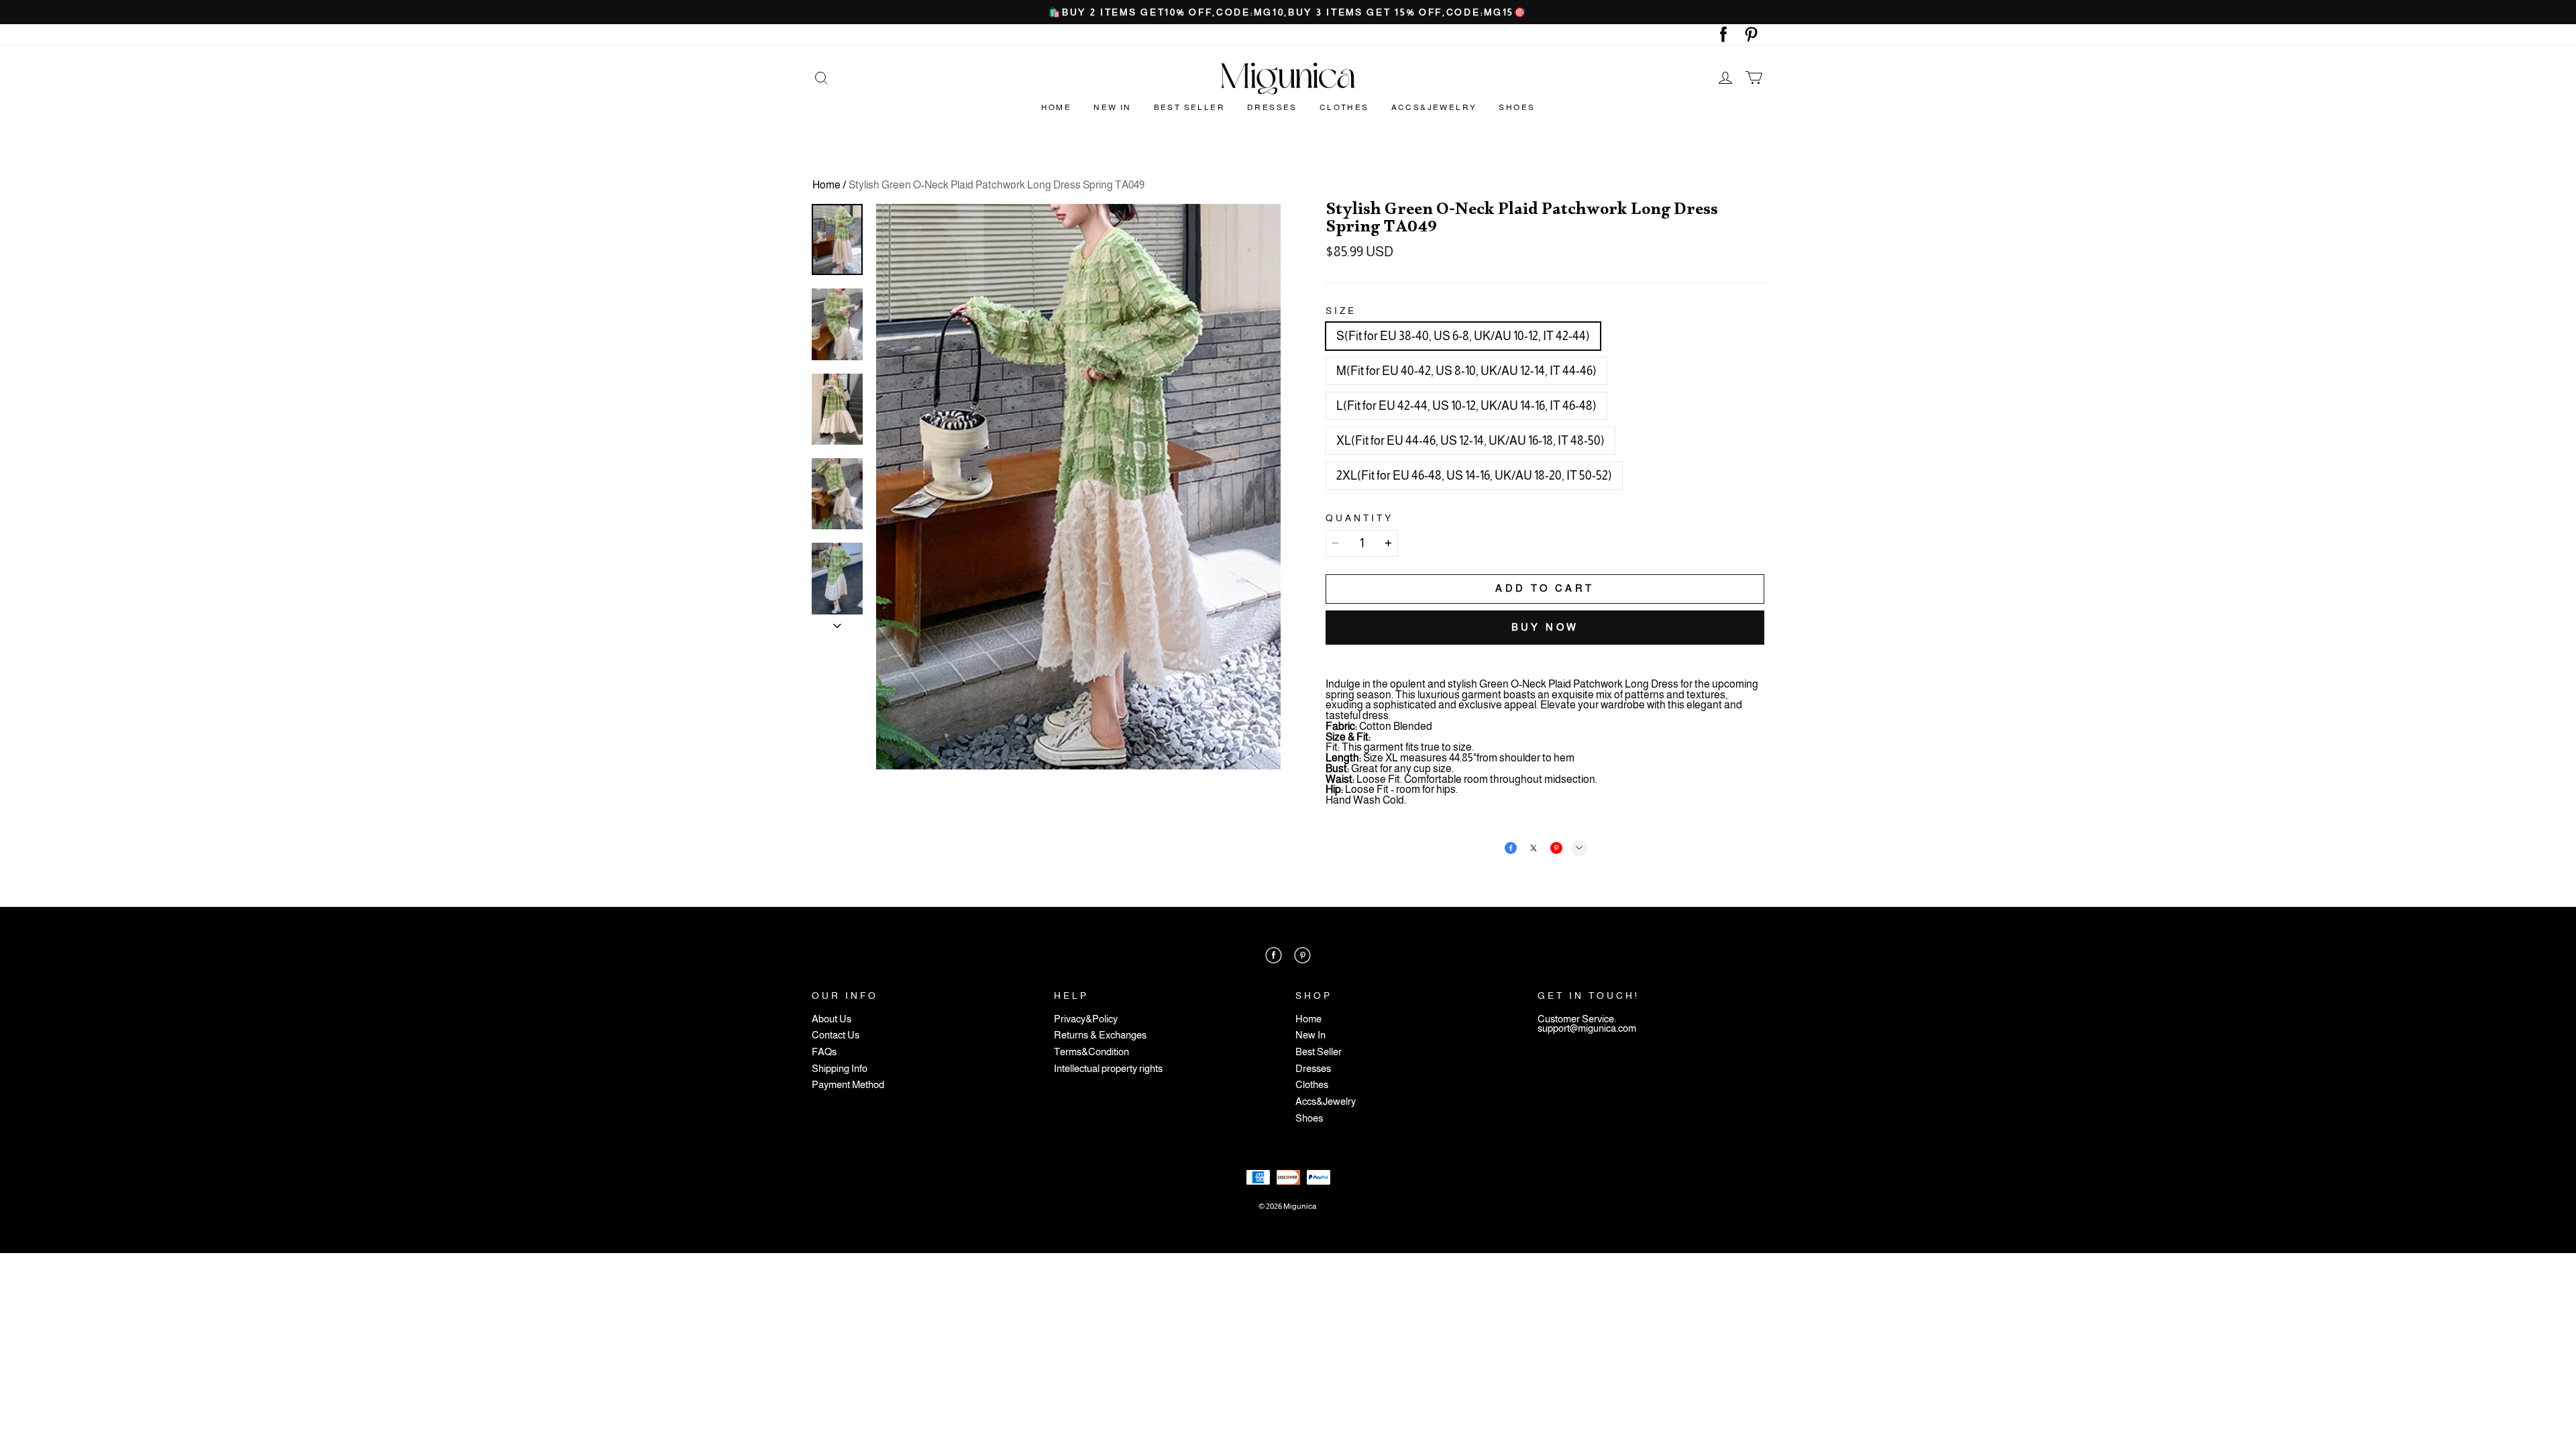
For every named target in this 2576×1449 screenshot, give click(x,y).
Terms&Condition (1091, 1052)
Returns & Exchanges (1100, 1035)
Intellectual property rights (1108, 1069)
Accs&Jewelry (1434, 107)
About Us (831, 1019)
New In (1112, 107)
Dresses (1272, 107)
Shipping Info (840, 1069)
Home (1057, 107)
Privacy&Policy (1086, 1019)
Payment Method (848, 1085)
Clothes (1344, 107)
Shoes (1517, 107)
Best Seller (1189, 107)
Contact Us (836, 1035)
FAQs (824, 1052)
